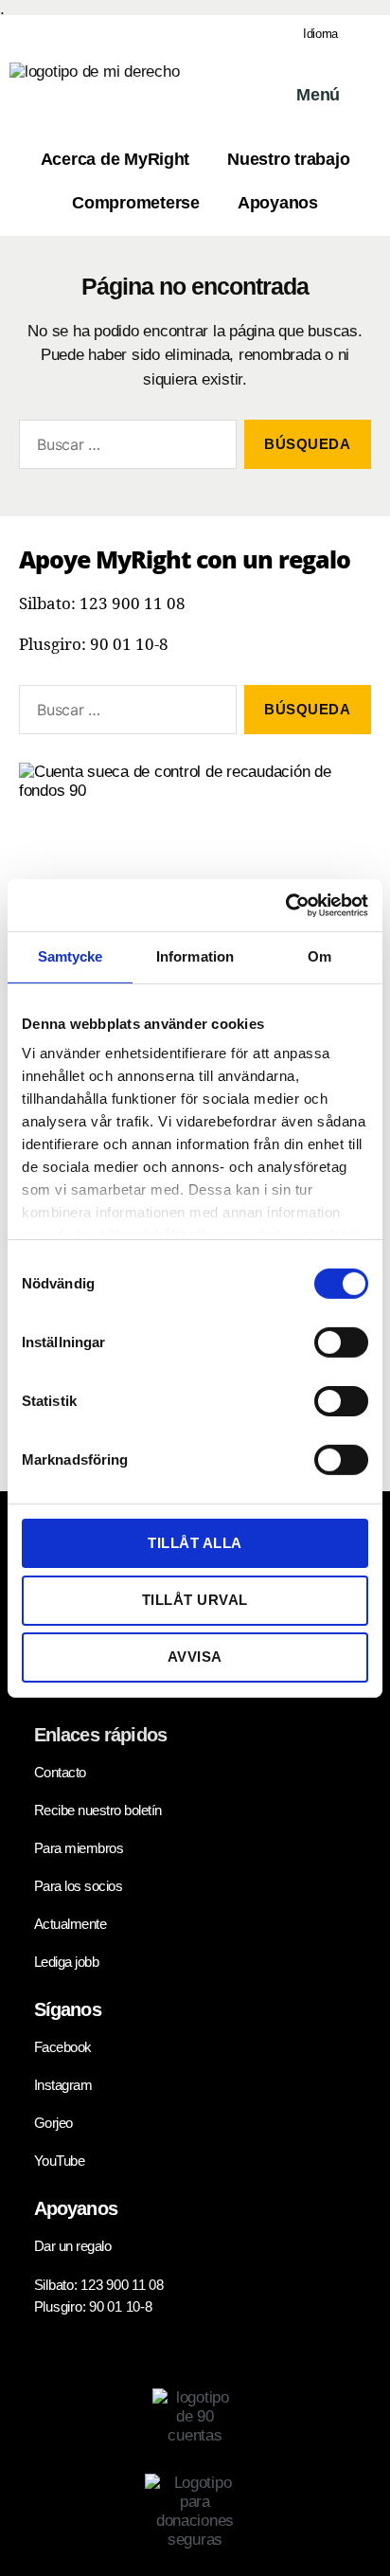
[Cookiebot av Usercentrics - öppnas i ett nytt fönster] (285, 905)
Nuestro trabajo (288, 159)
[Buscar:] (124, 448)
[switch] (341, 1343)
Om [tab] (319, 956)
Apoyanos (278, 203)
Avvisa (195, 1657)
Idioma (320, 34)
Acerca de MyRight (115, 159)
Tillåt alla (195, 1542)
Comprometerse (136, 203)
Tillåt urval (195, 1600)
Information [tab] (195, 956)
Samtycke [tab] (71, 956)
